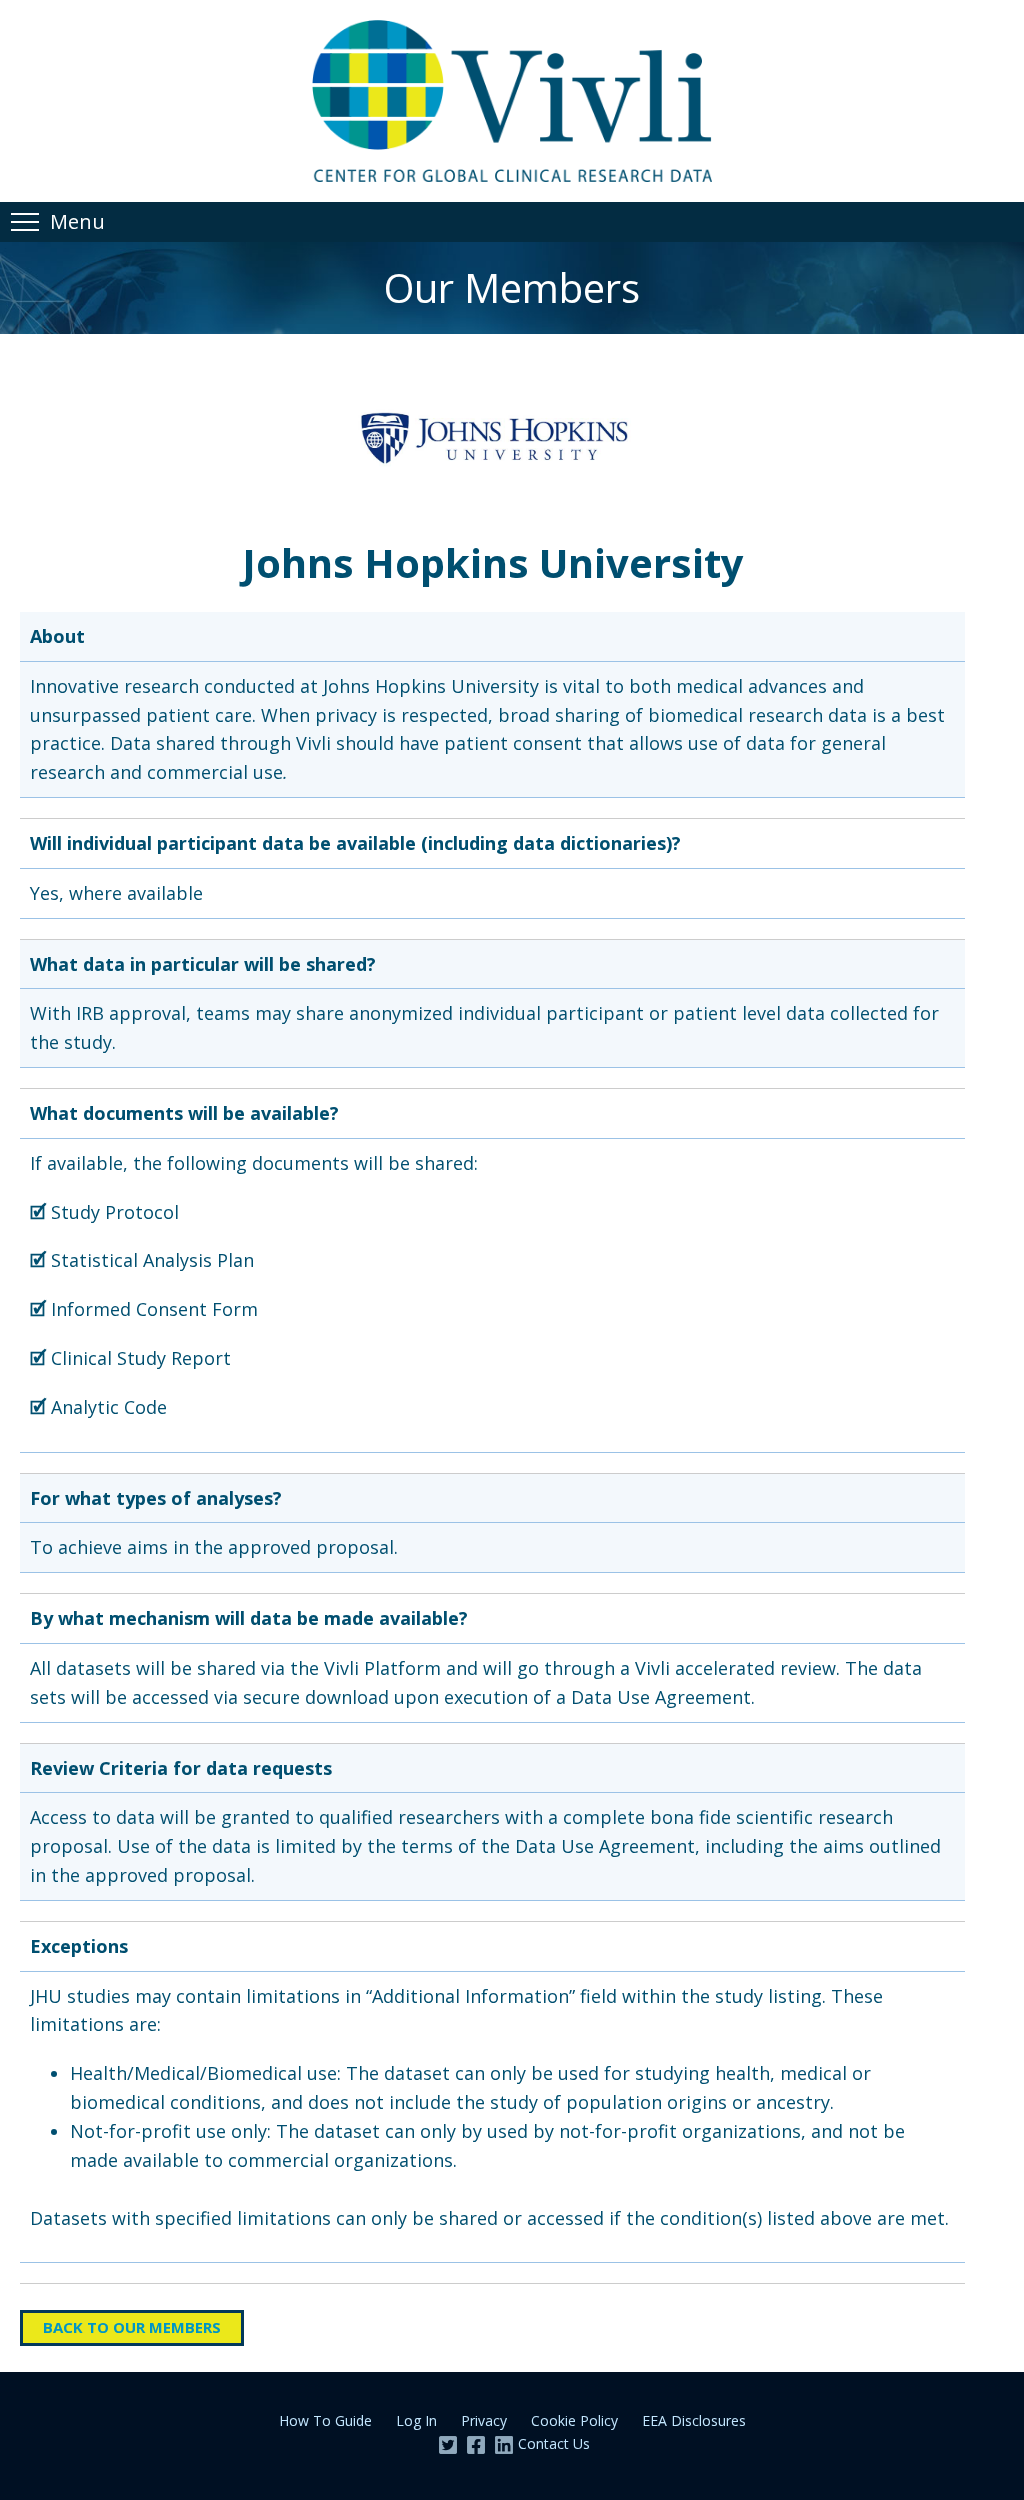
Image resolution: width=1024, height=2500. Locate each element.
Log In (416, 2420)
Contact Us (554, 2443)
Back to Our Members (132, 2327)
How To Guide (325, 2420)
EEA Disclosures (694, 2420)
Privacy (484, 2420)
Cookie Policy (574, 2420)
